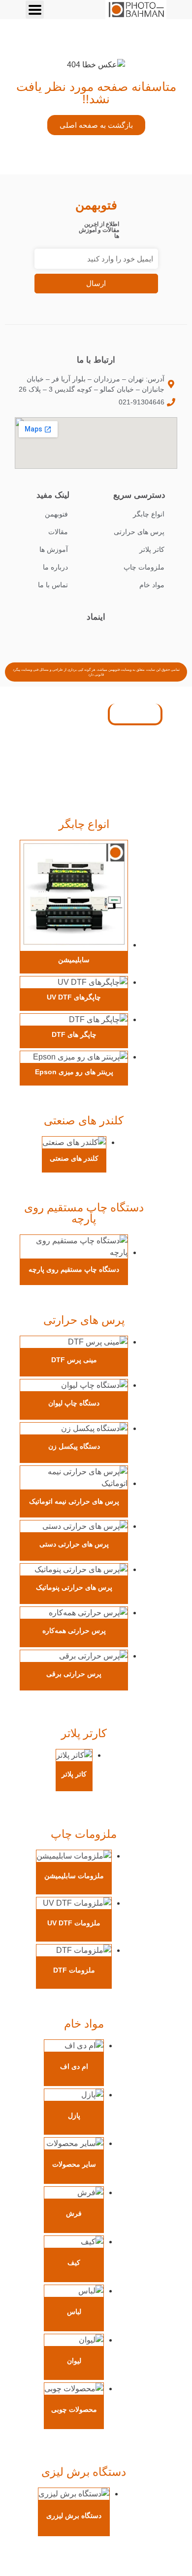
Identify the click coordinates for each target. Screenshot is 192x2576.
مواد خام (84, 2024)
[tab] (135, 715)
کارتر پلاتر (84, 1733)
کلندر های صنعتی (84, 1120)
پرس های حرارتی (84, 1320)
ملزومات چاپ (84, 1834)
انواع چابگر (84, 824)
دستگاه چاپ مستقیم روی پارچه (84, 1213)
